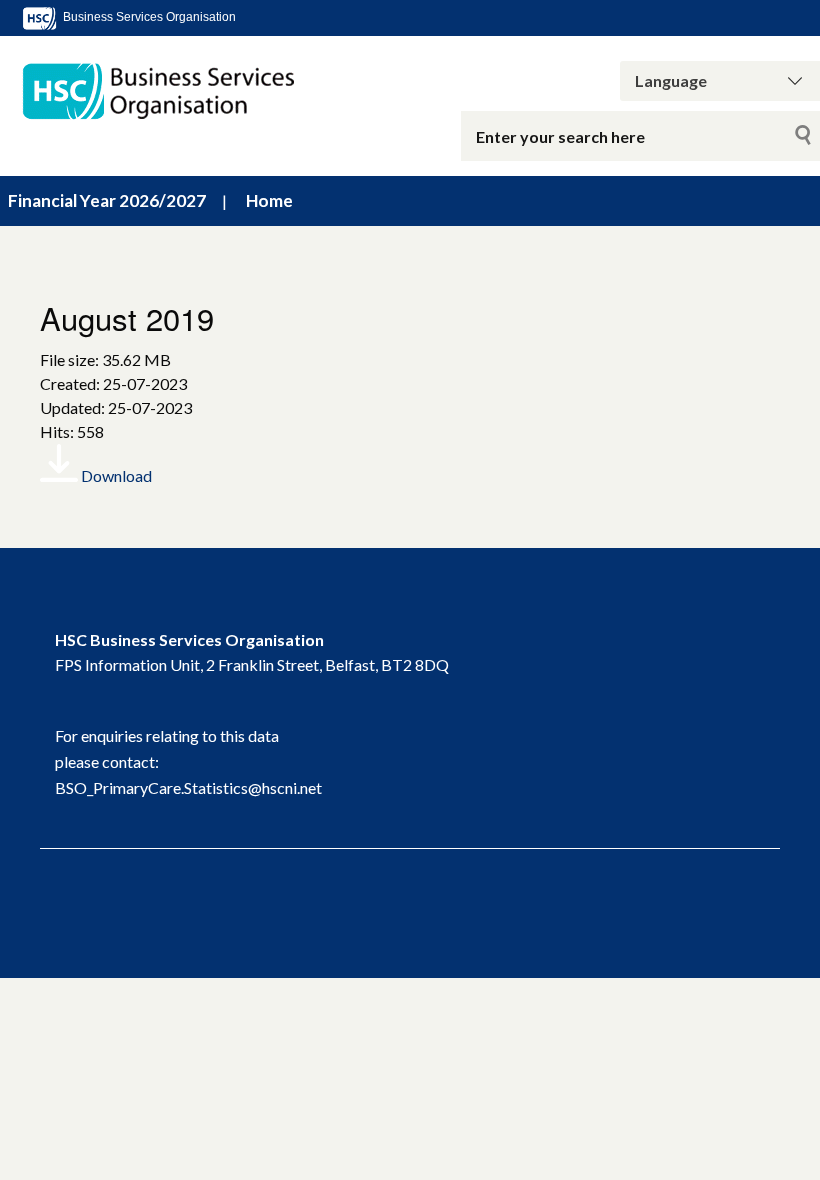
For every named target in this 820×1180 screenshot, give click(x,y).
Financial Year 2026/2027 (107, 200)
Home (269, 200)
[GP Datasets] (171, 91)
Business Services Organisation (148, 17)
